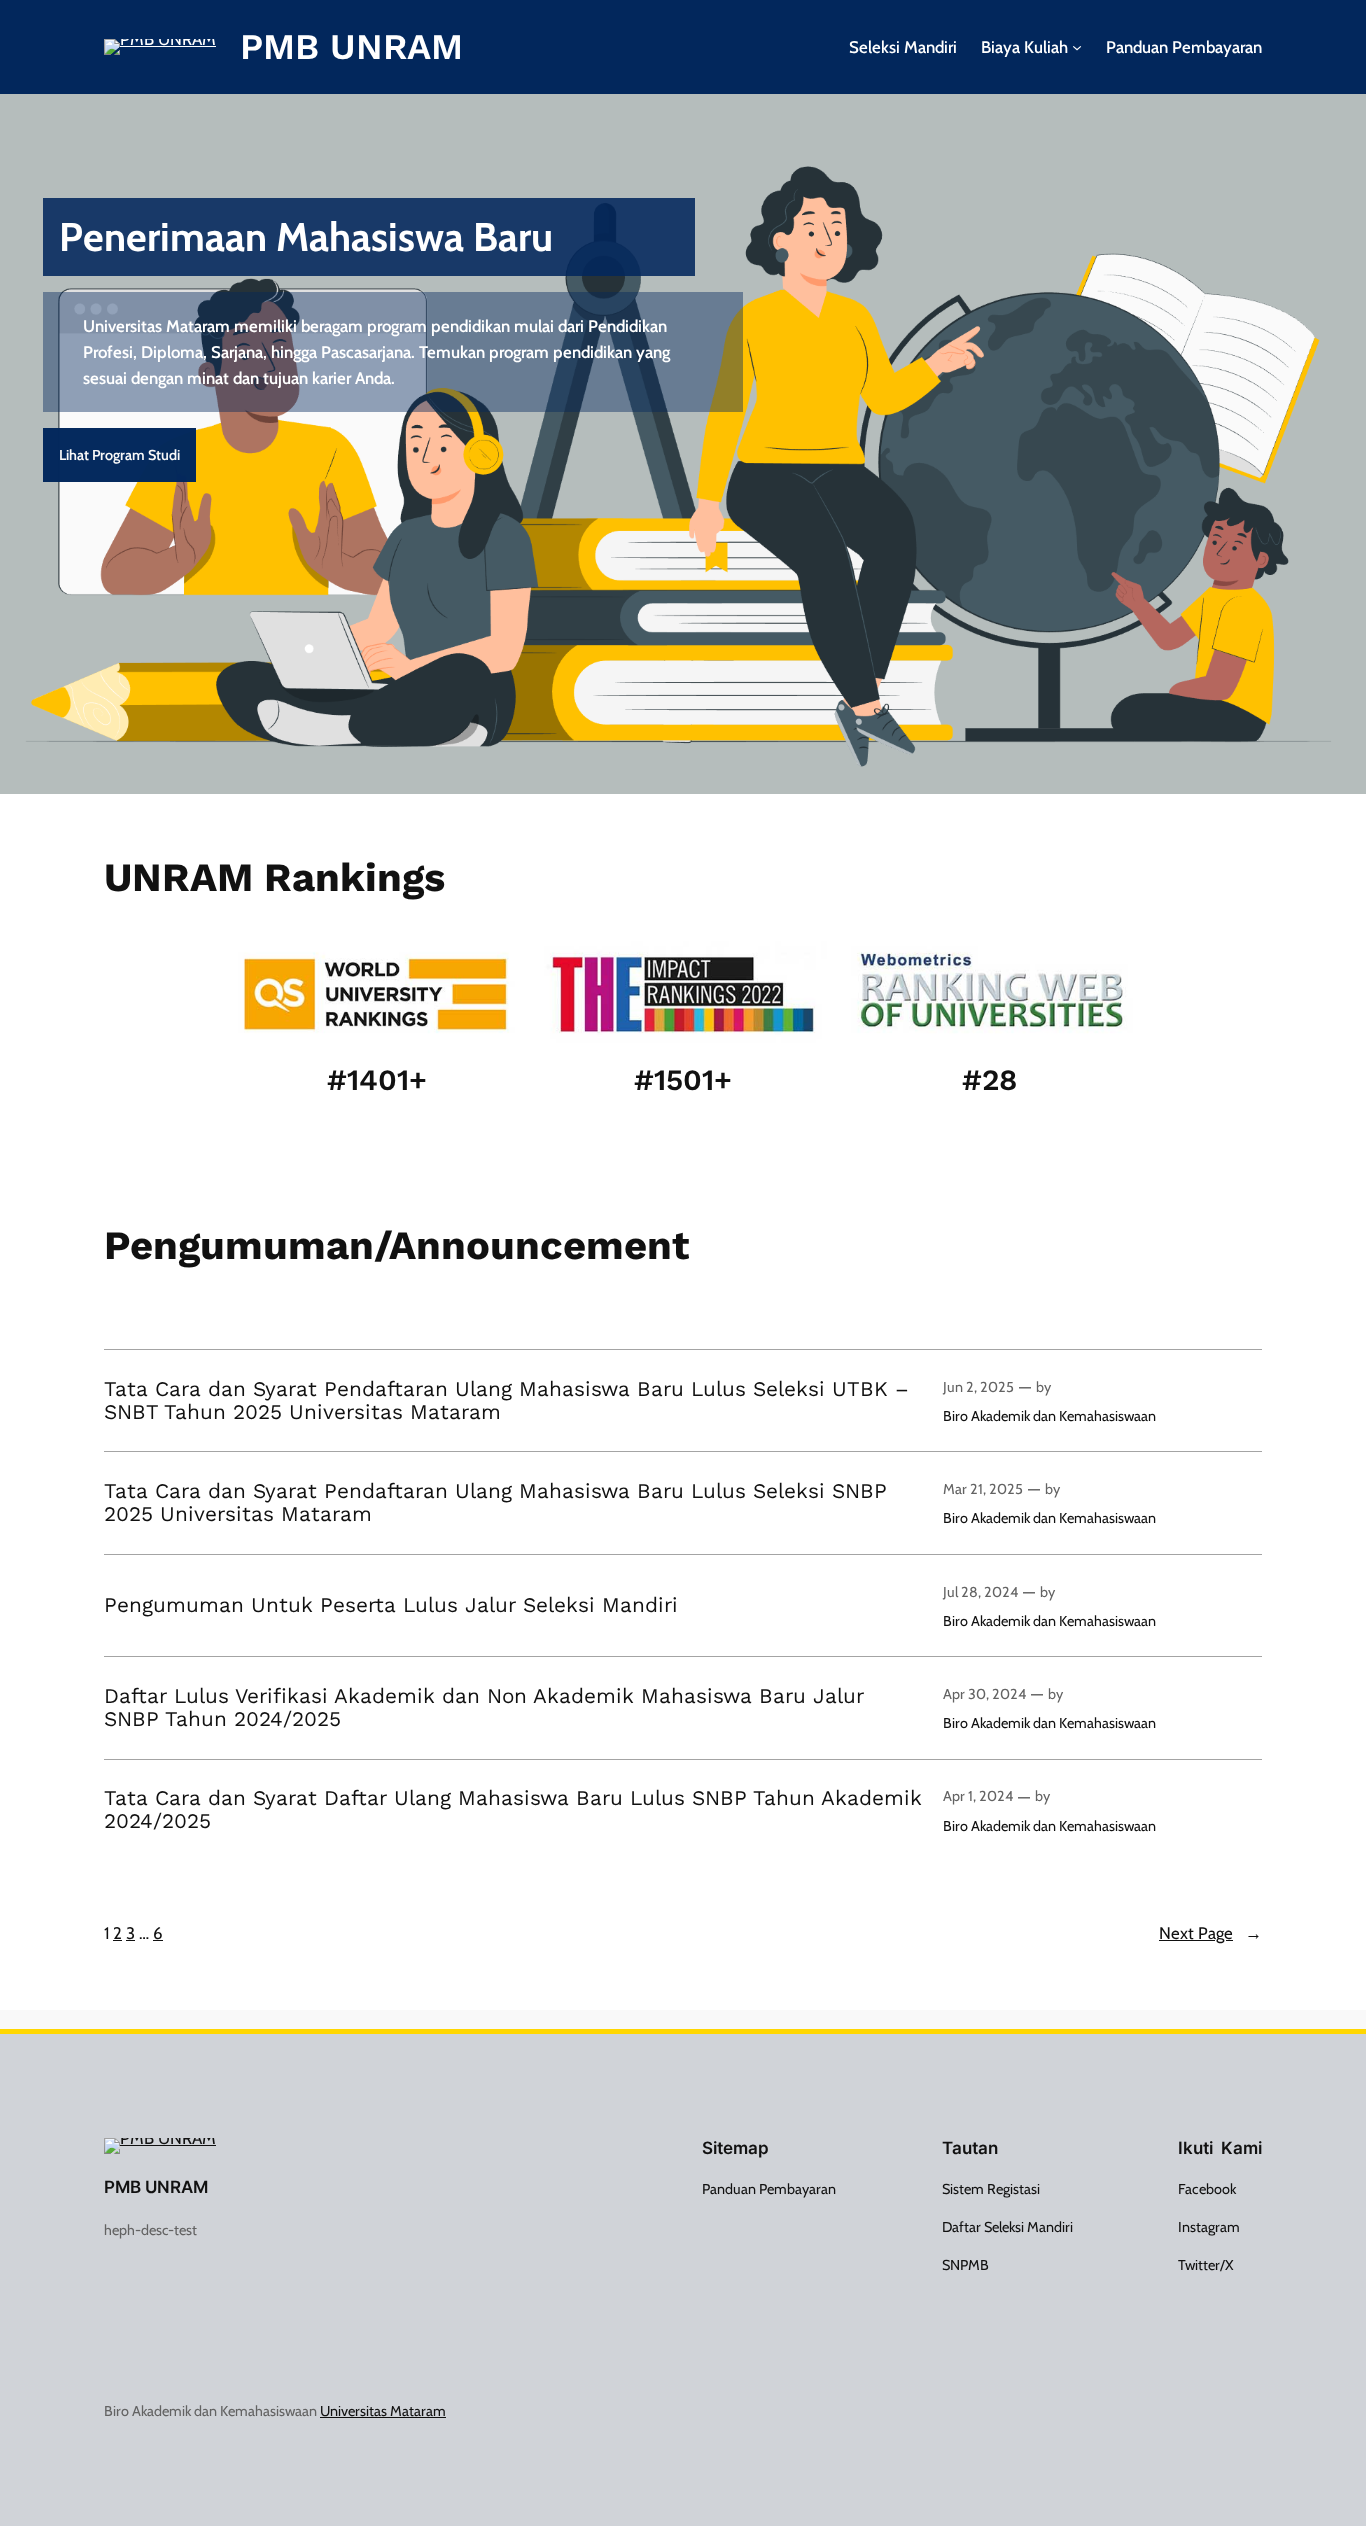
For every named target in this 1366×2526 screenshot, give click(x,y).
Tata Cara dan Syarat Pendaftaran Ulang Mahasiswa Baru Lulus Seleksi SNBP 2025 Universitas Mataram (495, 1503)
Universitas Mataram (383, 2411)
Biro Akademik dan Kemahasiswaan (1049, 1416)
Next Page (1210, 1933)
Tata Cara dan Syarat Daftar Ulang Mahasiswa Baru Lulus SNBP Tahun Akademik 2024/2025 (513, 1810)
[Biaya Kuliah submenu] (1077, 47)
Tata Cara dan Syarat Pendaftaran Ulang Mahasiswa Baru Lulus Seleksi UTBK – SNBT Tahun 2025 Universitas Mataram (506, 1401)
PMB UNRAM (351, 47)
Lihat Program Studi (119, 455)
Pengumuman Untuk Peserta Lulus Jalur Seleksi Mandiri (391, 1605)
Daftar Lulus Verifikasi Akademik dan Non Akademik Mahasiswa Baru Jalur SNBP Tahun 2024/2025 (484, 1708)
